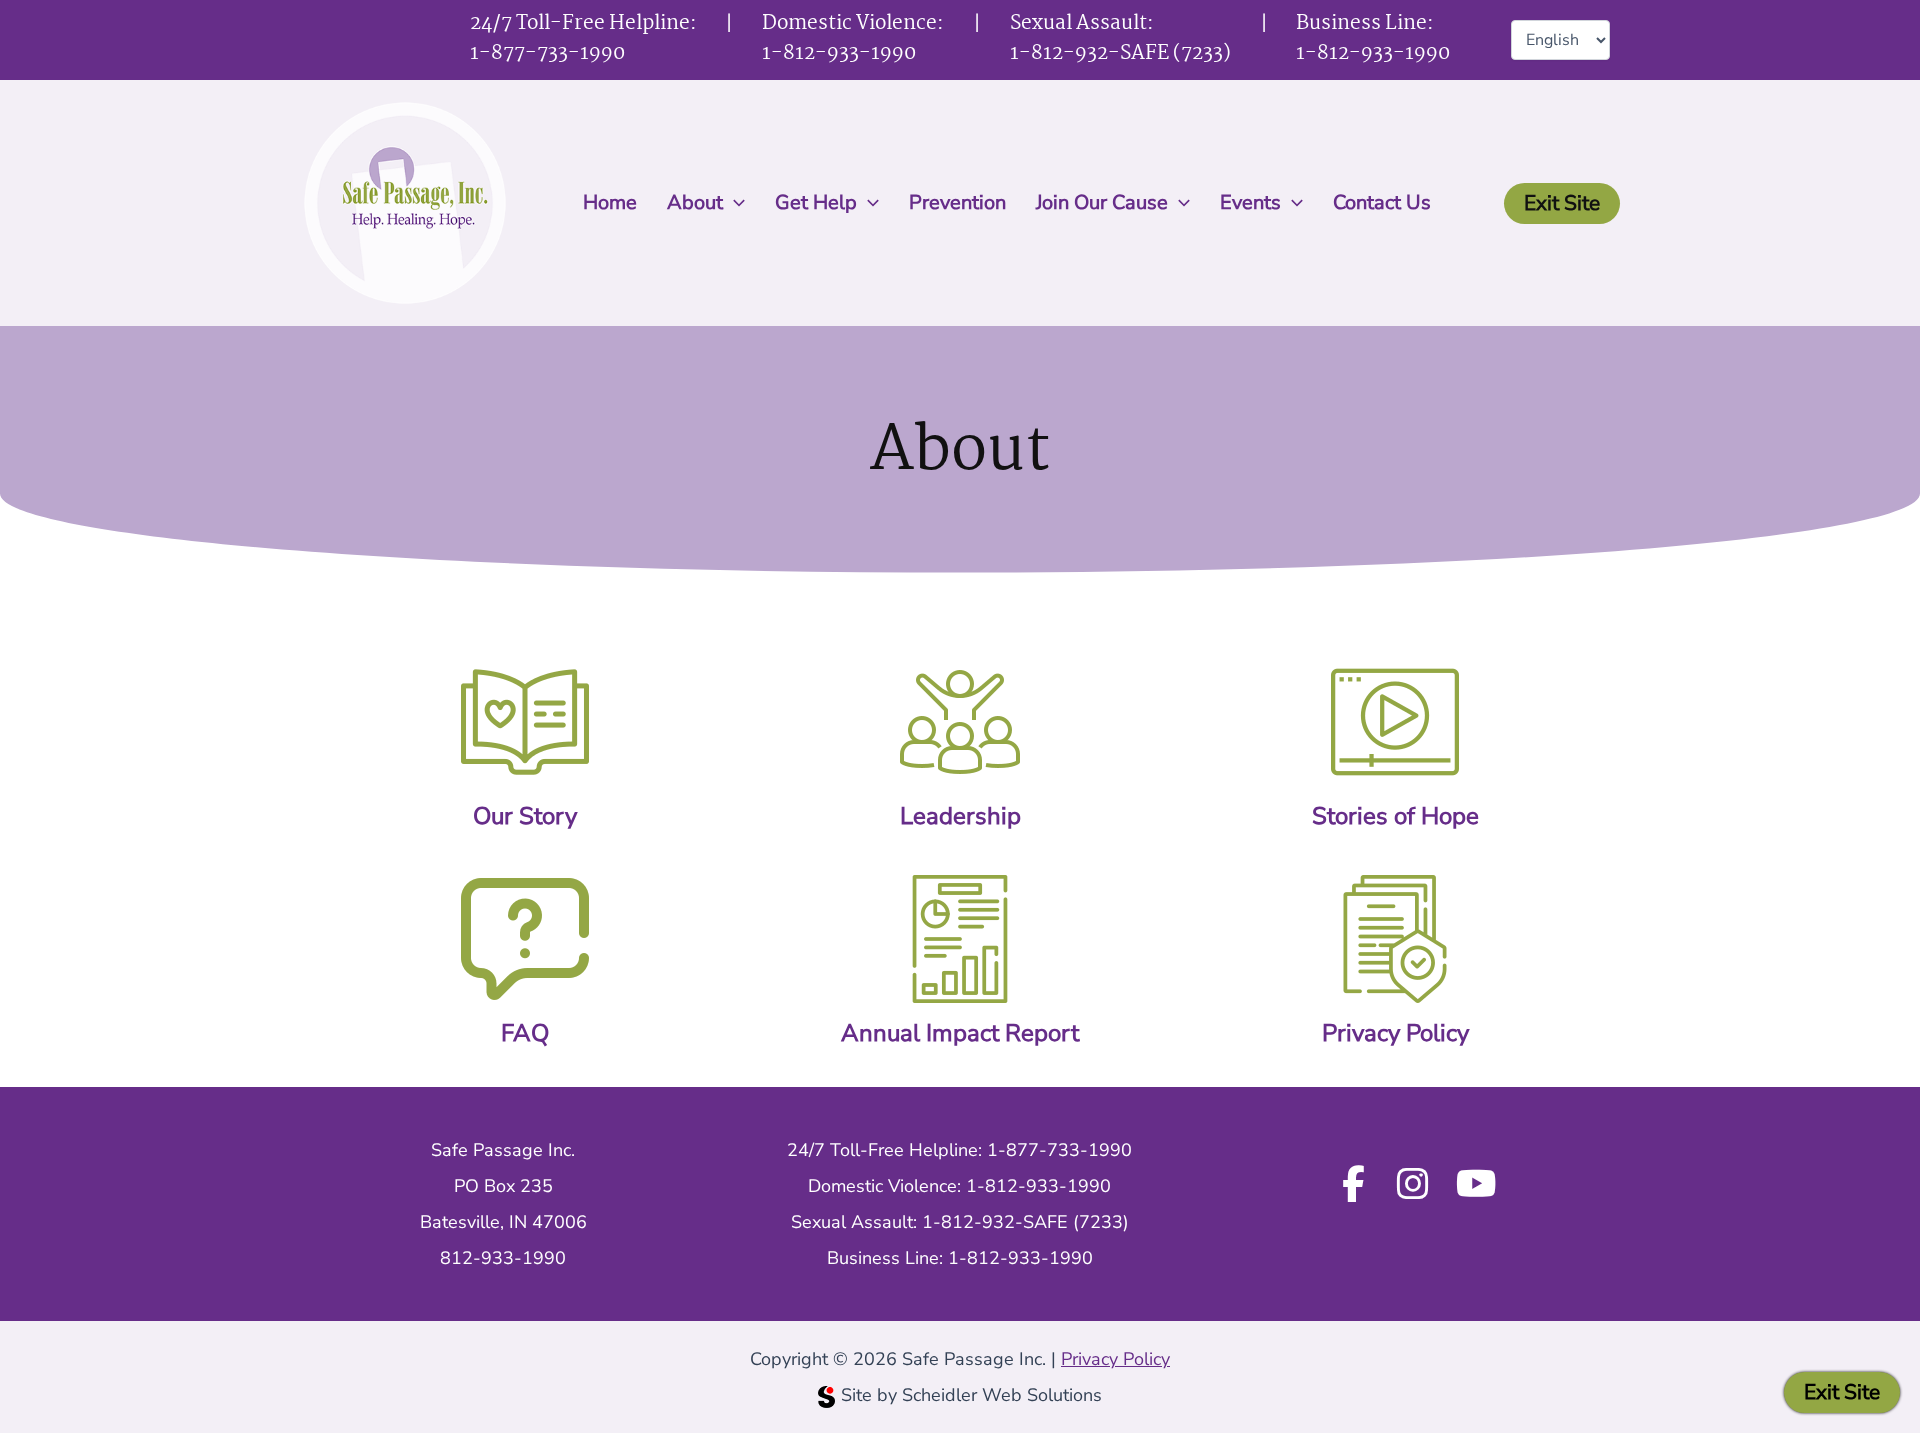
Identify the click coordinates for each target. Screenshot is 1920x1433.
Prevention (957, 202)
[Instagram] (1413, 1186)
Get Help (816, 202)
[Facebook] (1353, 1186)
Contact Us (1382, 202)
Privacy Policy (1395, 1033)
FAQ (525, 1033)
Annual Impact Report (960, 1033)
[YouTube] (1476, 1186)
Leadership (960, 816)
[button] (734, 203)
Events (1250, 202)
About (695, 202)
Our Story (525, 816)
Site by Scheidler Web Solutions (971, 1395)
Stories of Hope (1395, 816)
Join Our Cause (1102, 202)
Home (610, 202)
